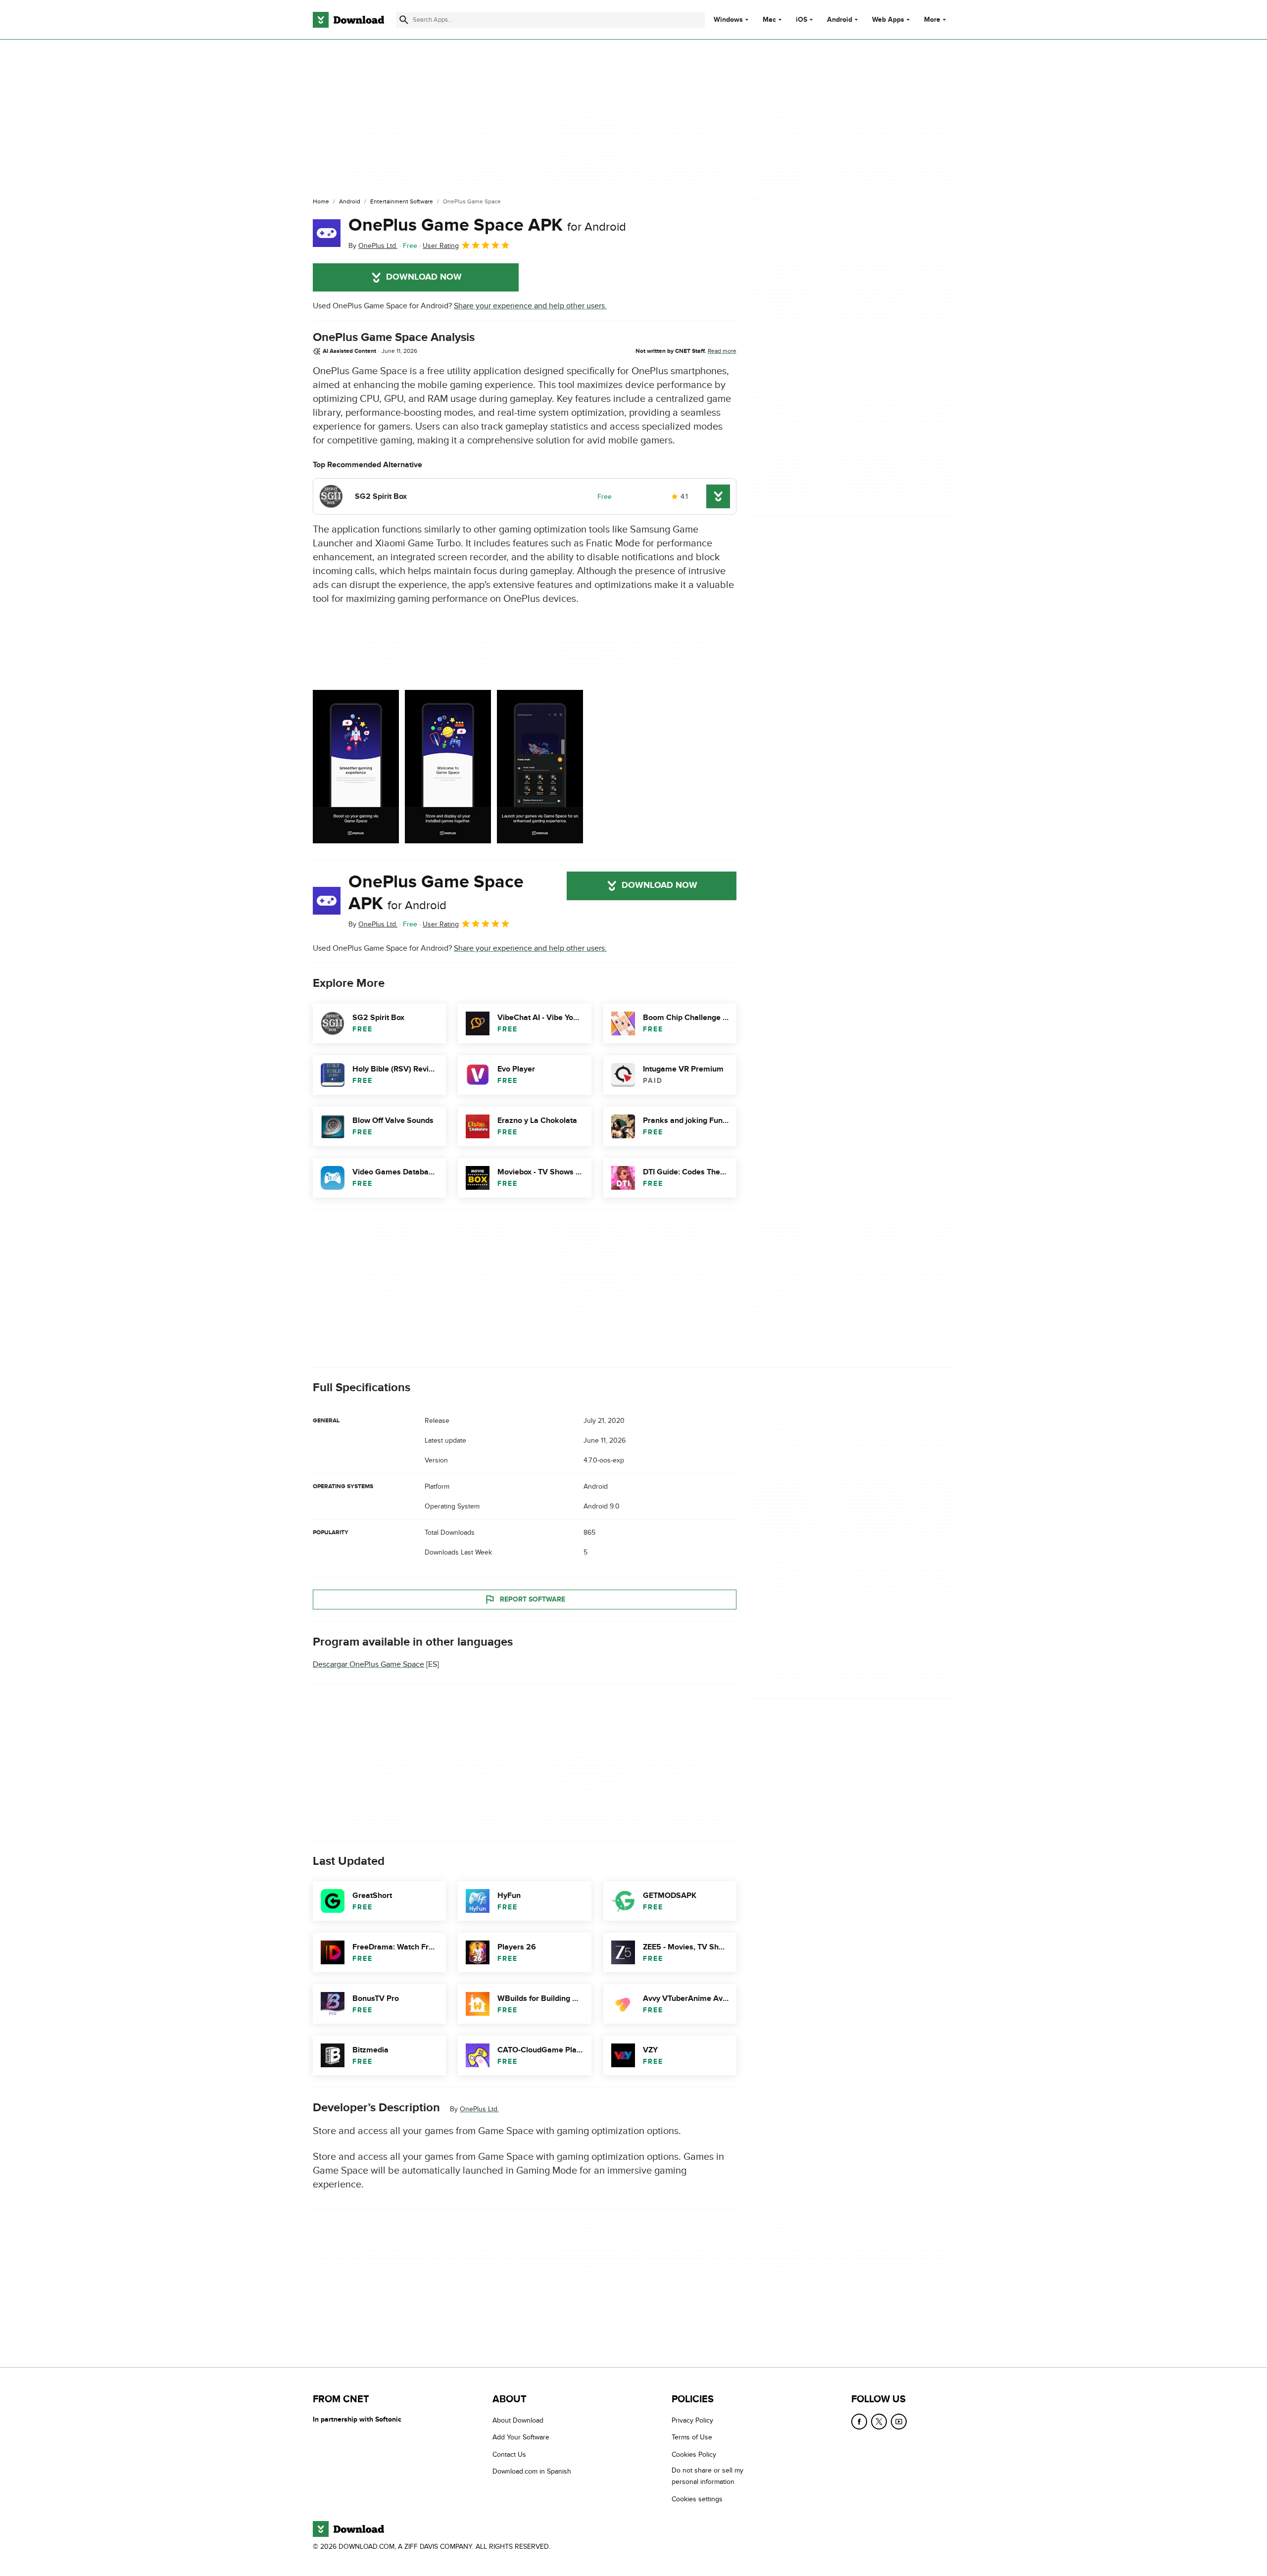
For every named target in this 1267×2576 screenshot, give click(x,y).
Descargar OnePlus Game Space (368, 1664)
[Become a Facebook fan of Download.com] (859, 2422)
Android (840, 20)
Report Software (533, 1599)
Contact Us (509, 2454)
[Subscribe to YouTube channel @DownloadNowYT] (899, 2422)
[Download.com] (348, 20)
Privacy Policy (692, 2420)
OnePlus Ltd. (479, 2109)
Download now (424, 277)
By (373, 246)
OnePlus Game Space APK (487, 225)
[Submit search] (404, 20)
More (932, 20)
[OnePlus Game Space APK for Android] (327, 233)
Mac (769, 20)
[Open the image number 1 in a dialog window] (448, 767)
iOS (802, 20)
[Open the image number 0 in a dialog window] (356, 767)
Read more (722, 351)
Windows (728, 20)
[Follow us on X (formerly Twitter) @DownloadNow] (879, 2422)
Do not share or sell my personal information (707, 2476)
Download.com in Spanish (532, 2471)
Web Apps (888, 20)
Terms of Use (692, 2437)
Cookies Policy (694, 2454)
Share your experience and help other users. (530, 306)
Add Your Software (521, 2437)
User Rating (441, 246)
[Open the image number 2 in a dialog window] (540, 767)
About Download (518, 2420)
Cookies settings (697, 2499)
